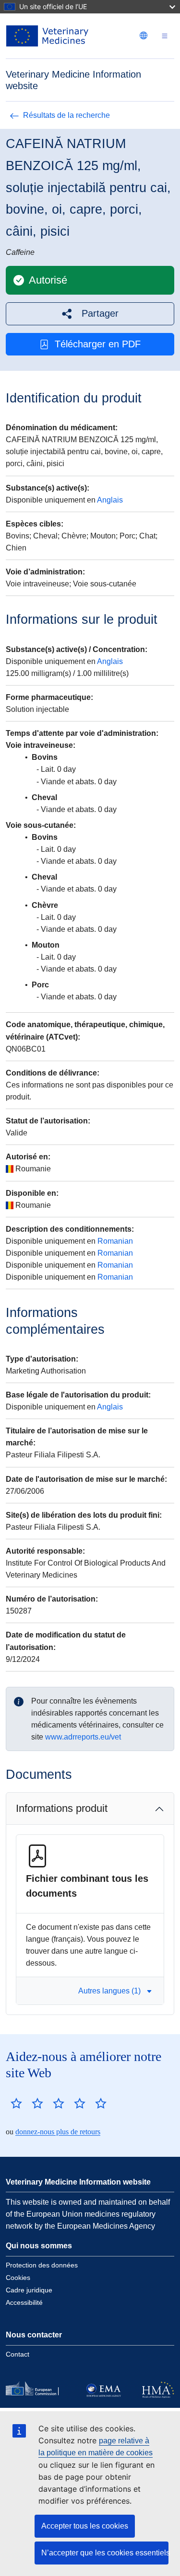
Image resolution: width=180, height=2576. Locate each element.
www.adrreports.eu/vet (83, 1737)
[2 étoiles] (27, 2103)
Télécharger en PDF (98, 344)
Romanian (115, 1241)
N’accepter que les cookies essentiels (105, 2553)
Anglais (110, 500)
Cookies (18, 2278)
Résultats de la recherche (66, 115)
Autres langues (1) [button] (109, 1991)
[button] (90, 314)
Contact (18, 2354)
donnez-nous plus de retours (58, 2132)
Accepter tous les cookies (85, 2526)
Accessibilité (24, 2302)
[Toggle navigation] (165, 36)
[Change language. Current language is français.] (144, 35)
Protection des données (42, 2265)
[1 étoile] (16, 2103)
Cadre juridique (29, 2290)
